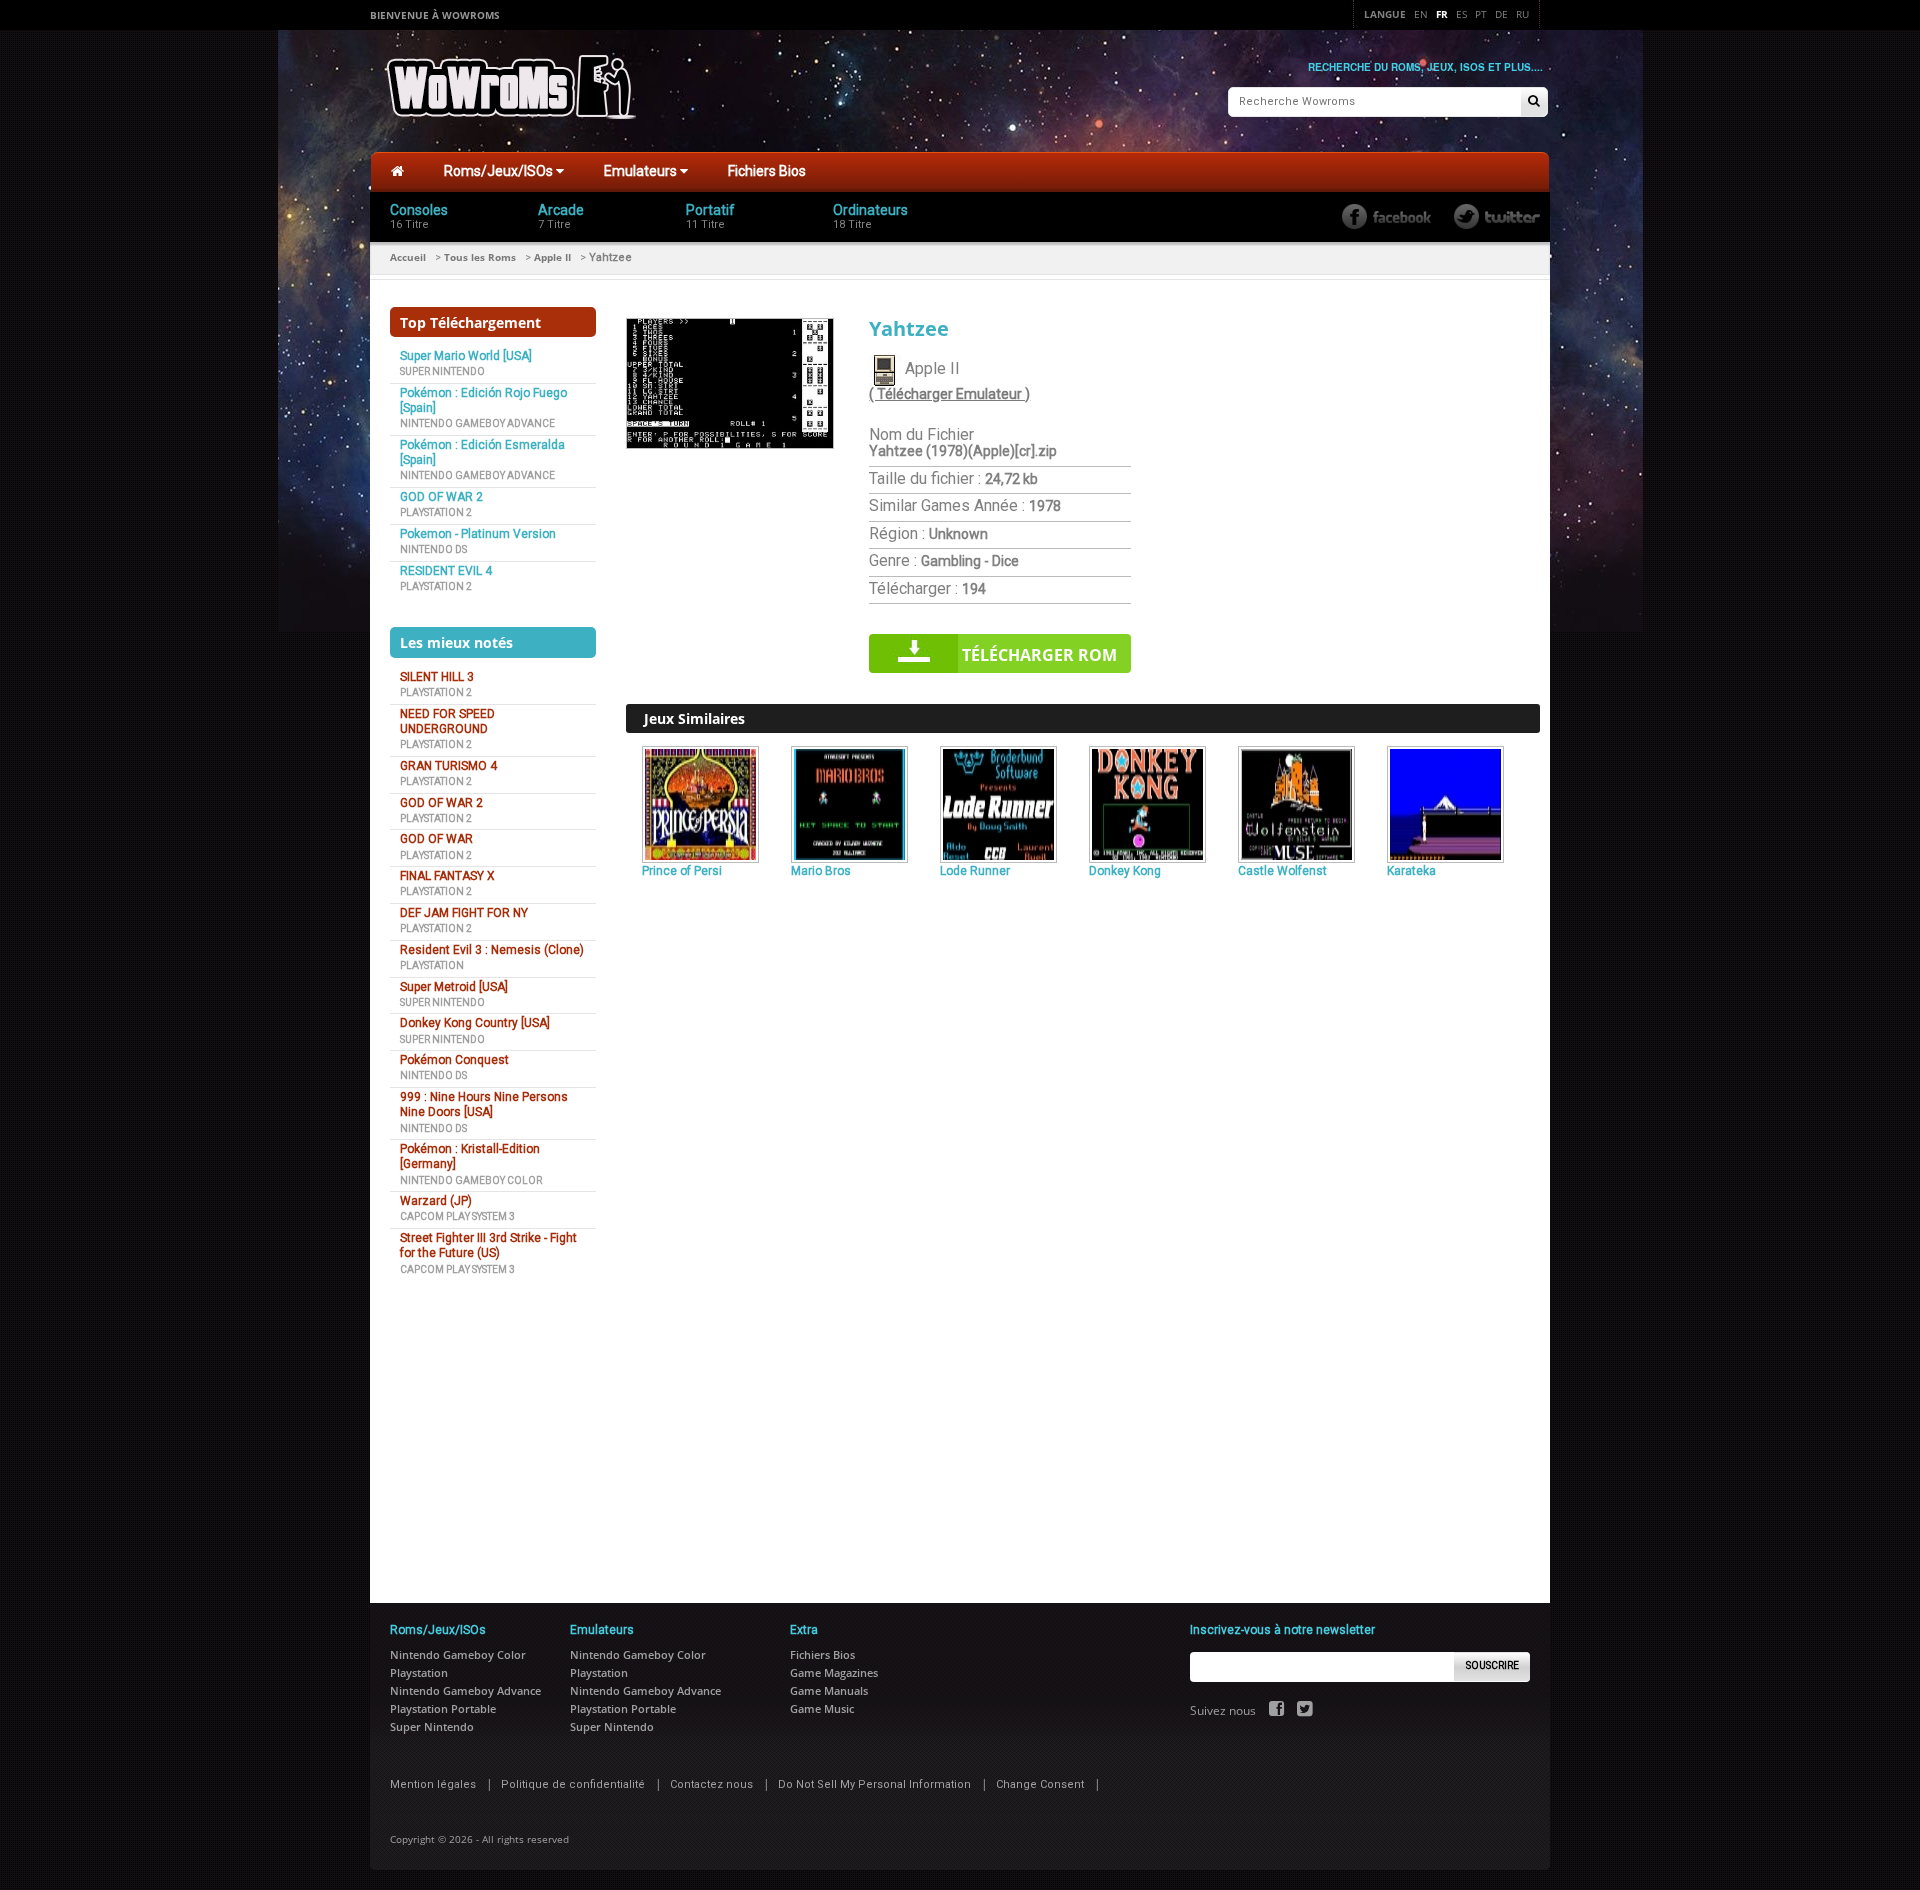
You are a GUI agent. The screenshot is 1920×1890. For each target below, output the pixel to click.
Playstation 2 (436, 512)
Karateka (1411, 871)
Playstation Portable (443, 1708)
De (1501, 14)
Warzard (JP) (436, 1201)
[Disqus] (1083, 1158)
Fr (1442, 14)
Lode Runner (975, 871)
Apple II (552, 257)
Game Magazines (834, 1672)
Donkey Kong (1125, 871)
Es (1461, 14)
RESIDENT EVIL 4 (446, 571)
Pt (1481, 14)
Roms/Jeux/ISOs (500, 171)
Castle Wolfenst (1282, 871)
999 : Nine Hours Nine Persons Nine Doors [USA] (484, 1104)
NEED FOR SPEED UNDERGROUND (447, 721)
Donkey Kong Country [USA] (475, 1023)
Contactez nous (711, 1784)
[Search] (1534, 102)
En (1421, 14)
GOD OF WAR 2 (441, 497)
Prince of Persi (682, 871)
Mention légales (433, 1784)
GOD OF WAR (436, 839)
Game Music (822, 1708)
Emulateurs (642, 171)
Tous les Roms (480, 257)
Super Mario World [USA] (466, 356)
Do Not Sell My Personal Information (874, 1784)
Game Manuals (829, 1690)
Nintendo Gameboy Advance (477, 423)
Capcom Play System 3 (457, 1216)
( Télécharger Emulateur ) (949, 394)
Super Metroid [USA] (454, 987)
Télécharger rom (1039, 655)
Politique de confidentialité (573, 1784)
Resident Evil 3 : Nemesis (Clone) (492, 950)
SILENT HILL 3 (437, 677)
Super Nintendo (442, 371)
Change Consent (1040, 1784)
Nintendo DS (433, 549)
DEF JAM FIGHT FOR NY (464, 913)
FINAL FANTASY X (447, 876)
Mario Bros (821, 871)
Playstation (432, 965)
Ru (1522, 14)
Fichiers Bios (767, 171)
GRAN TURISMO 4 (448, 766)
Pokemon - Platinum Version (478, 534)
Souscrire (1492, 1665)
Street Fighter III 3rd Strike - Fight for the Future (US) (488, 1245)
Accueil (408, 257)
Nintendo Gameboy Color (471, 1180)
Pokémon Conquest (454, 1060)
